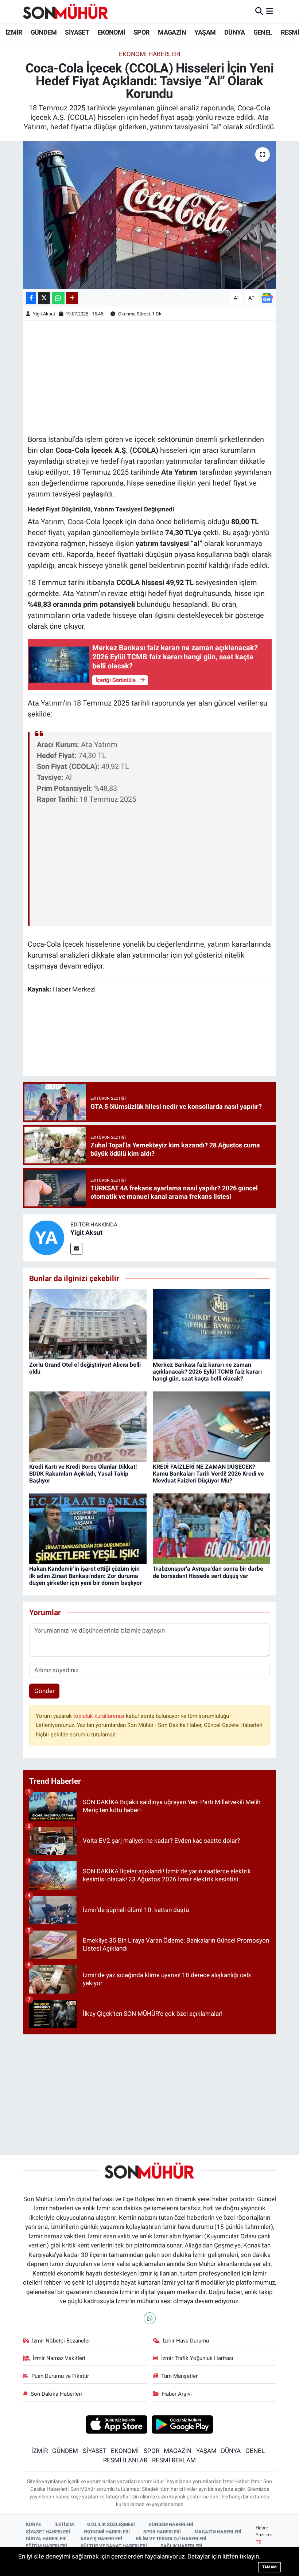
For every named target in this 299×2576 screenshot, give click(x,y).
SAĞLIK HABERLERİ (181, 2546)
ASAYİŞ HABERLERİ (101, 2539)
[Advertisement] (150, 377)
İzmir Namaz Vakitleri (59, 2358)
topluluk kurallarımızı (100, 1716)
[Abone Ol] (267, 298)
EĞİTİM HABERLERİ (46, 2546)
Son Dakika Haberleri (56, 2394)
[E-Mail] (76, 1249)
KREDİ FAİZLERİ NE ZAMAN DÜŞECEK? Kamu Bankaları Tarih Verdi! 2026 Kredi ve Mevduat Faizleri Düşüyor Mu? (208, 1474)
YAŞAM (205, 32)
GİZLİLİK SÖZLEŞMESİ (111, 2524)
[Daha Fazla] (72, 298)
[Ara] (259, 11)
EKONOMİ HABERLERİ (107, 2532)
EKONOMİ (111, 32)
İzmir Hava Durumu (186, 2341)
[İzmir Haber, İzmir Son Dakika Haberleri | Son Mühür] (66, 11)
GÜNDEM (44, 32)
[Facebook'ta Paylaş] (31, 298)
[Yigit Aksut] (47, 1237)
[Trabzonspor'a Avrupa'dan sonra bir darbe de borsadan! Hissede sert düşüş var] (211, 1528)
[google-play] (182, 2424)
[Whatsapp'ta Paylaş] (58, 298)
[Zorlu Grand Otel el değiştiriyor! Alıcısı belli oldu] (88, 1324)
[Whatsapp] (150, 2318)
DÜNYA (234, 32)
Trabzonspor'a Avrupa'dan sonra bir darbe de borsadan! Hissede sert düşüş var (208, 1572)
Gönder (44, 1691)
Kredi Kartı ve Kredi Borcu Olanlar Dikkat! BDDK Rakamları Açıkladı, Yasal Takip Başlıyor (83, 1474)
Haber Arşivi (177, 2394)
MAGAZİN (172, 32)
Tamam (269, 2567)
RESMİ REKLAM (174, 2460)
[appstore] (117, 2424)
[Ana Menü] (270, 11)
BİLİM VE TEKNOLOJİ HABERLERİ (171, 2539)
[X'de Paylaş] (44, 298)
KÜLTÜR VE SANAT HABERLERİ (114, 2546)
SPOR (141, 32)
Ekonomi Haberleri (150, 54)
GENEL (263, 32)
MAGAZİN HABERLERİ (218, 2532)
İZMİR (14, 32)
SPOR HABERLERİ (162, 2532)
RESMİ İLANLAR (125, 2460)
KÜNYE (33, 2524)
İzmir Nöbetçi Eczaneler (61, 2341)
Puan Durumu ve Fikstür (60, 2376)
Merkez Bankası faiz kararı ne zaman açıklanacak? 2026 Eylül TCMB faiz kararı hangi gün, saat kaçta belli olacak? (207, 1372)
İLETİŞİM (64, 2524)
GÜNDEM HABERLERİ (171, 2524)
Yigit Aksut (44, 314)
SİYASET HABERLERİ (48, 2532)
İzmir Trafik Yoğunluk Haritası (197, 2358)
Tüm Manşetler (179, 2376)
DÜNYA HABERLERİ (46, 2539)
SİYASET (77, 32)
